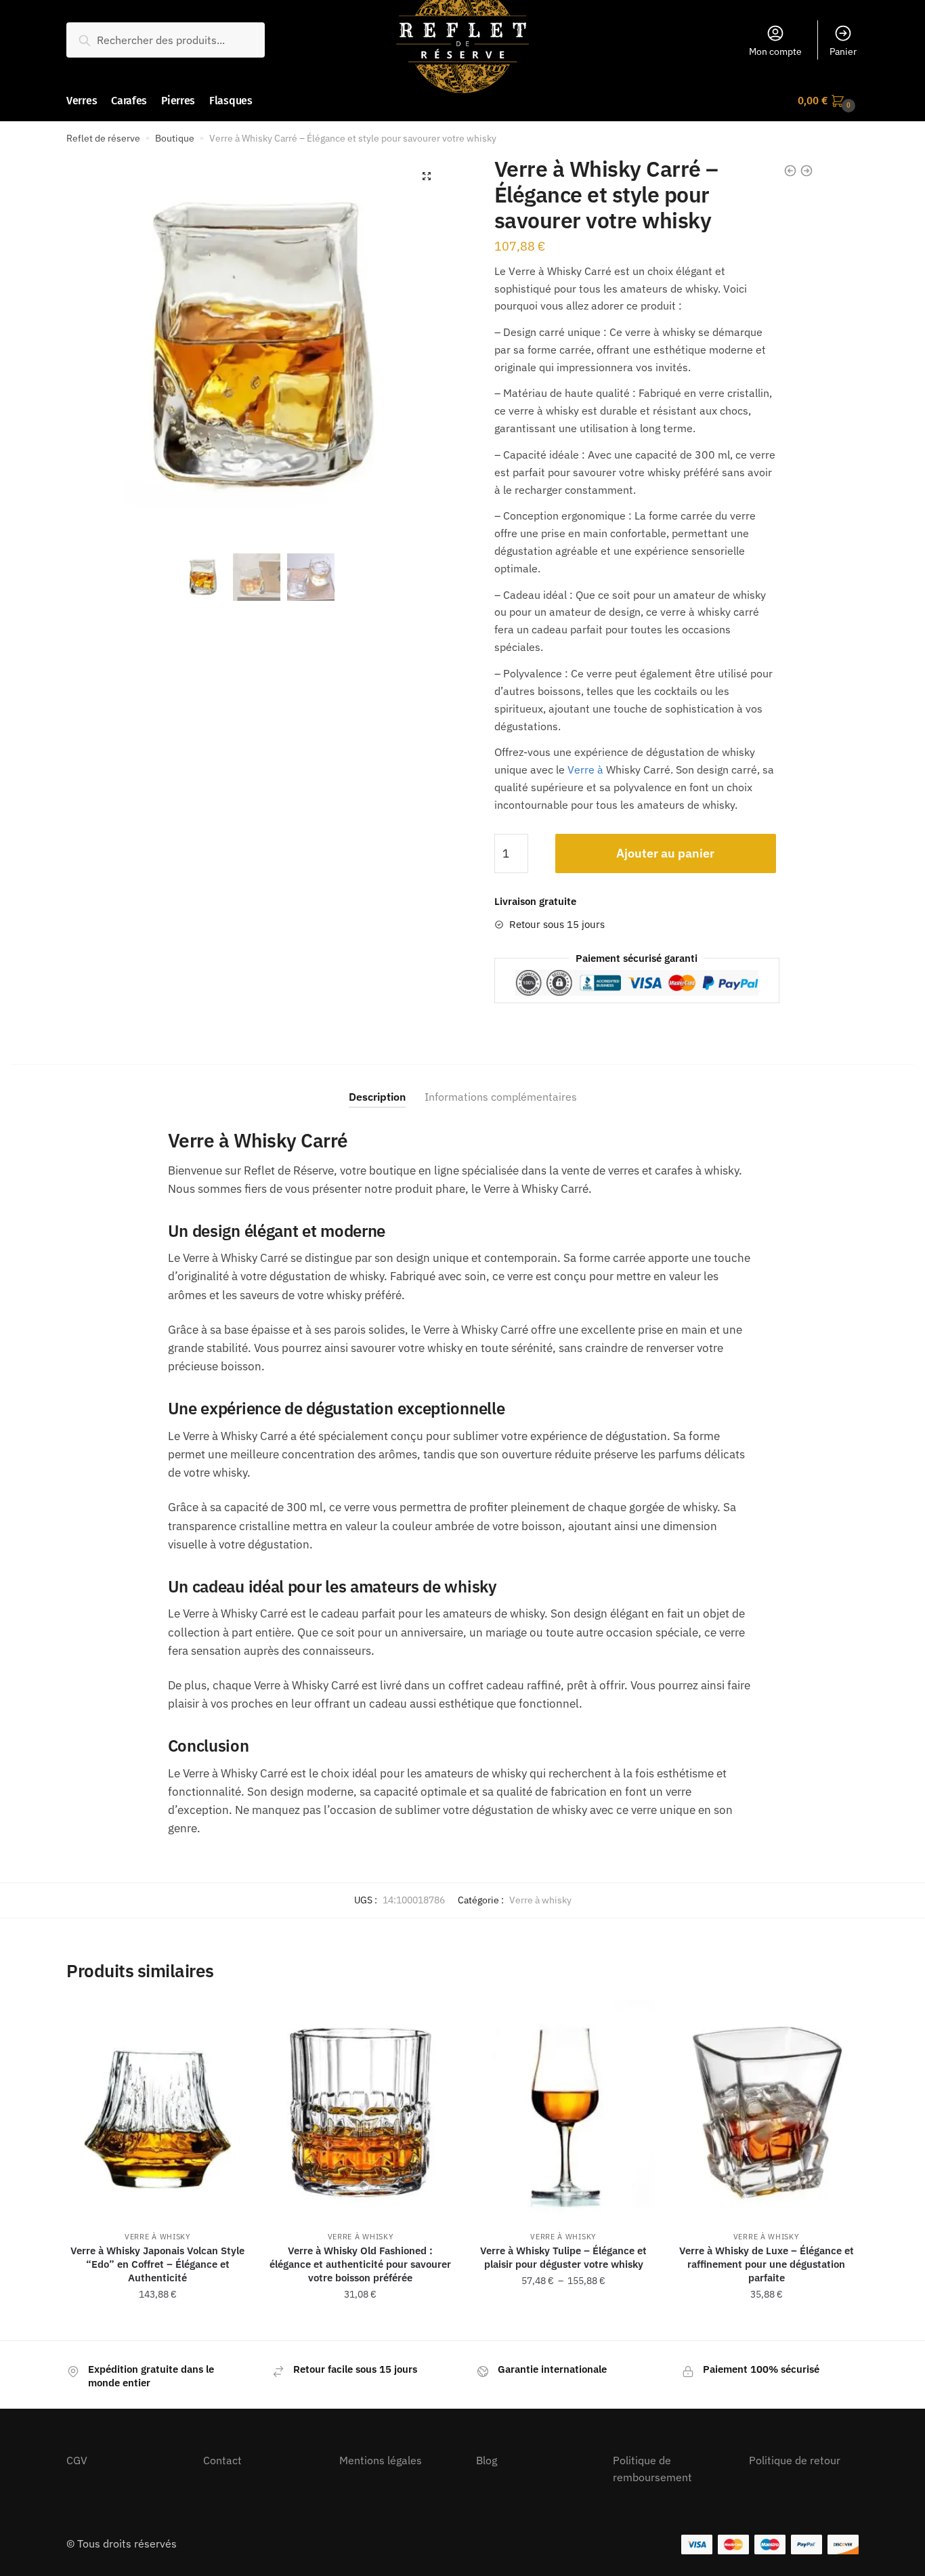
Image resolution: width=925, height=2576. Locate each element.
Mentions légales (381, 2460)
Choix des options (158, 2325)
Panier (843, 51)
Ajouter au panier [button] (360, 2325)
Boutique (175, 138)
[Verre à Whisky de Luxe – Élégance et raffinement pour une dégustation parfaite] (767, 2110)
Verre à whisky (540, 1900)
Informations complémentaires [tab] (501, 1097)
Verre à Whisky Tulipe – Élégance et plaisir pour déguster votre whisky (563, 2257)
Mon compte (775, 51)
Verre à (585, 769)
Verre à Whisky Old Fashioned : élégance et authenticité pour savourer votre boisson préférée (360, 2264)
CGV (77, 2460)
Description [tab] (377, 1097)
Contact (222, 2460)
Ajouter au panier (665, 853)
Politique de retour (795, 2460)
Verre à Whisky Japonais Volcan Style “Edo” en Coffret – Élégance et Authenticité (157, 2264)
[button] (427, 176)
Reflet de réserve (103, 138)
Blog (487, 2460)
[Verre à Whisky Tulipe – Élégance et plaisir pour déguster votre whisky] (563, 2110)
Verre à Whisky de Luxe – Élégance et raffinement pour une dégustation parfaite (767, 2264)
